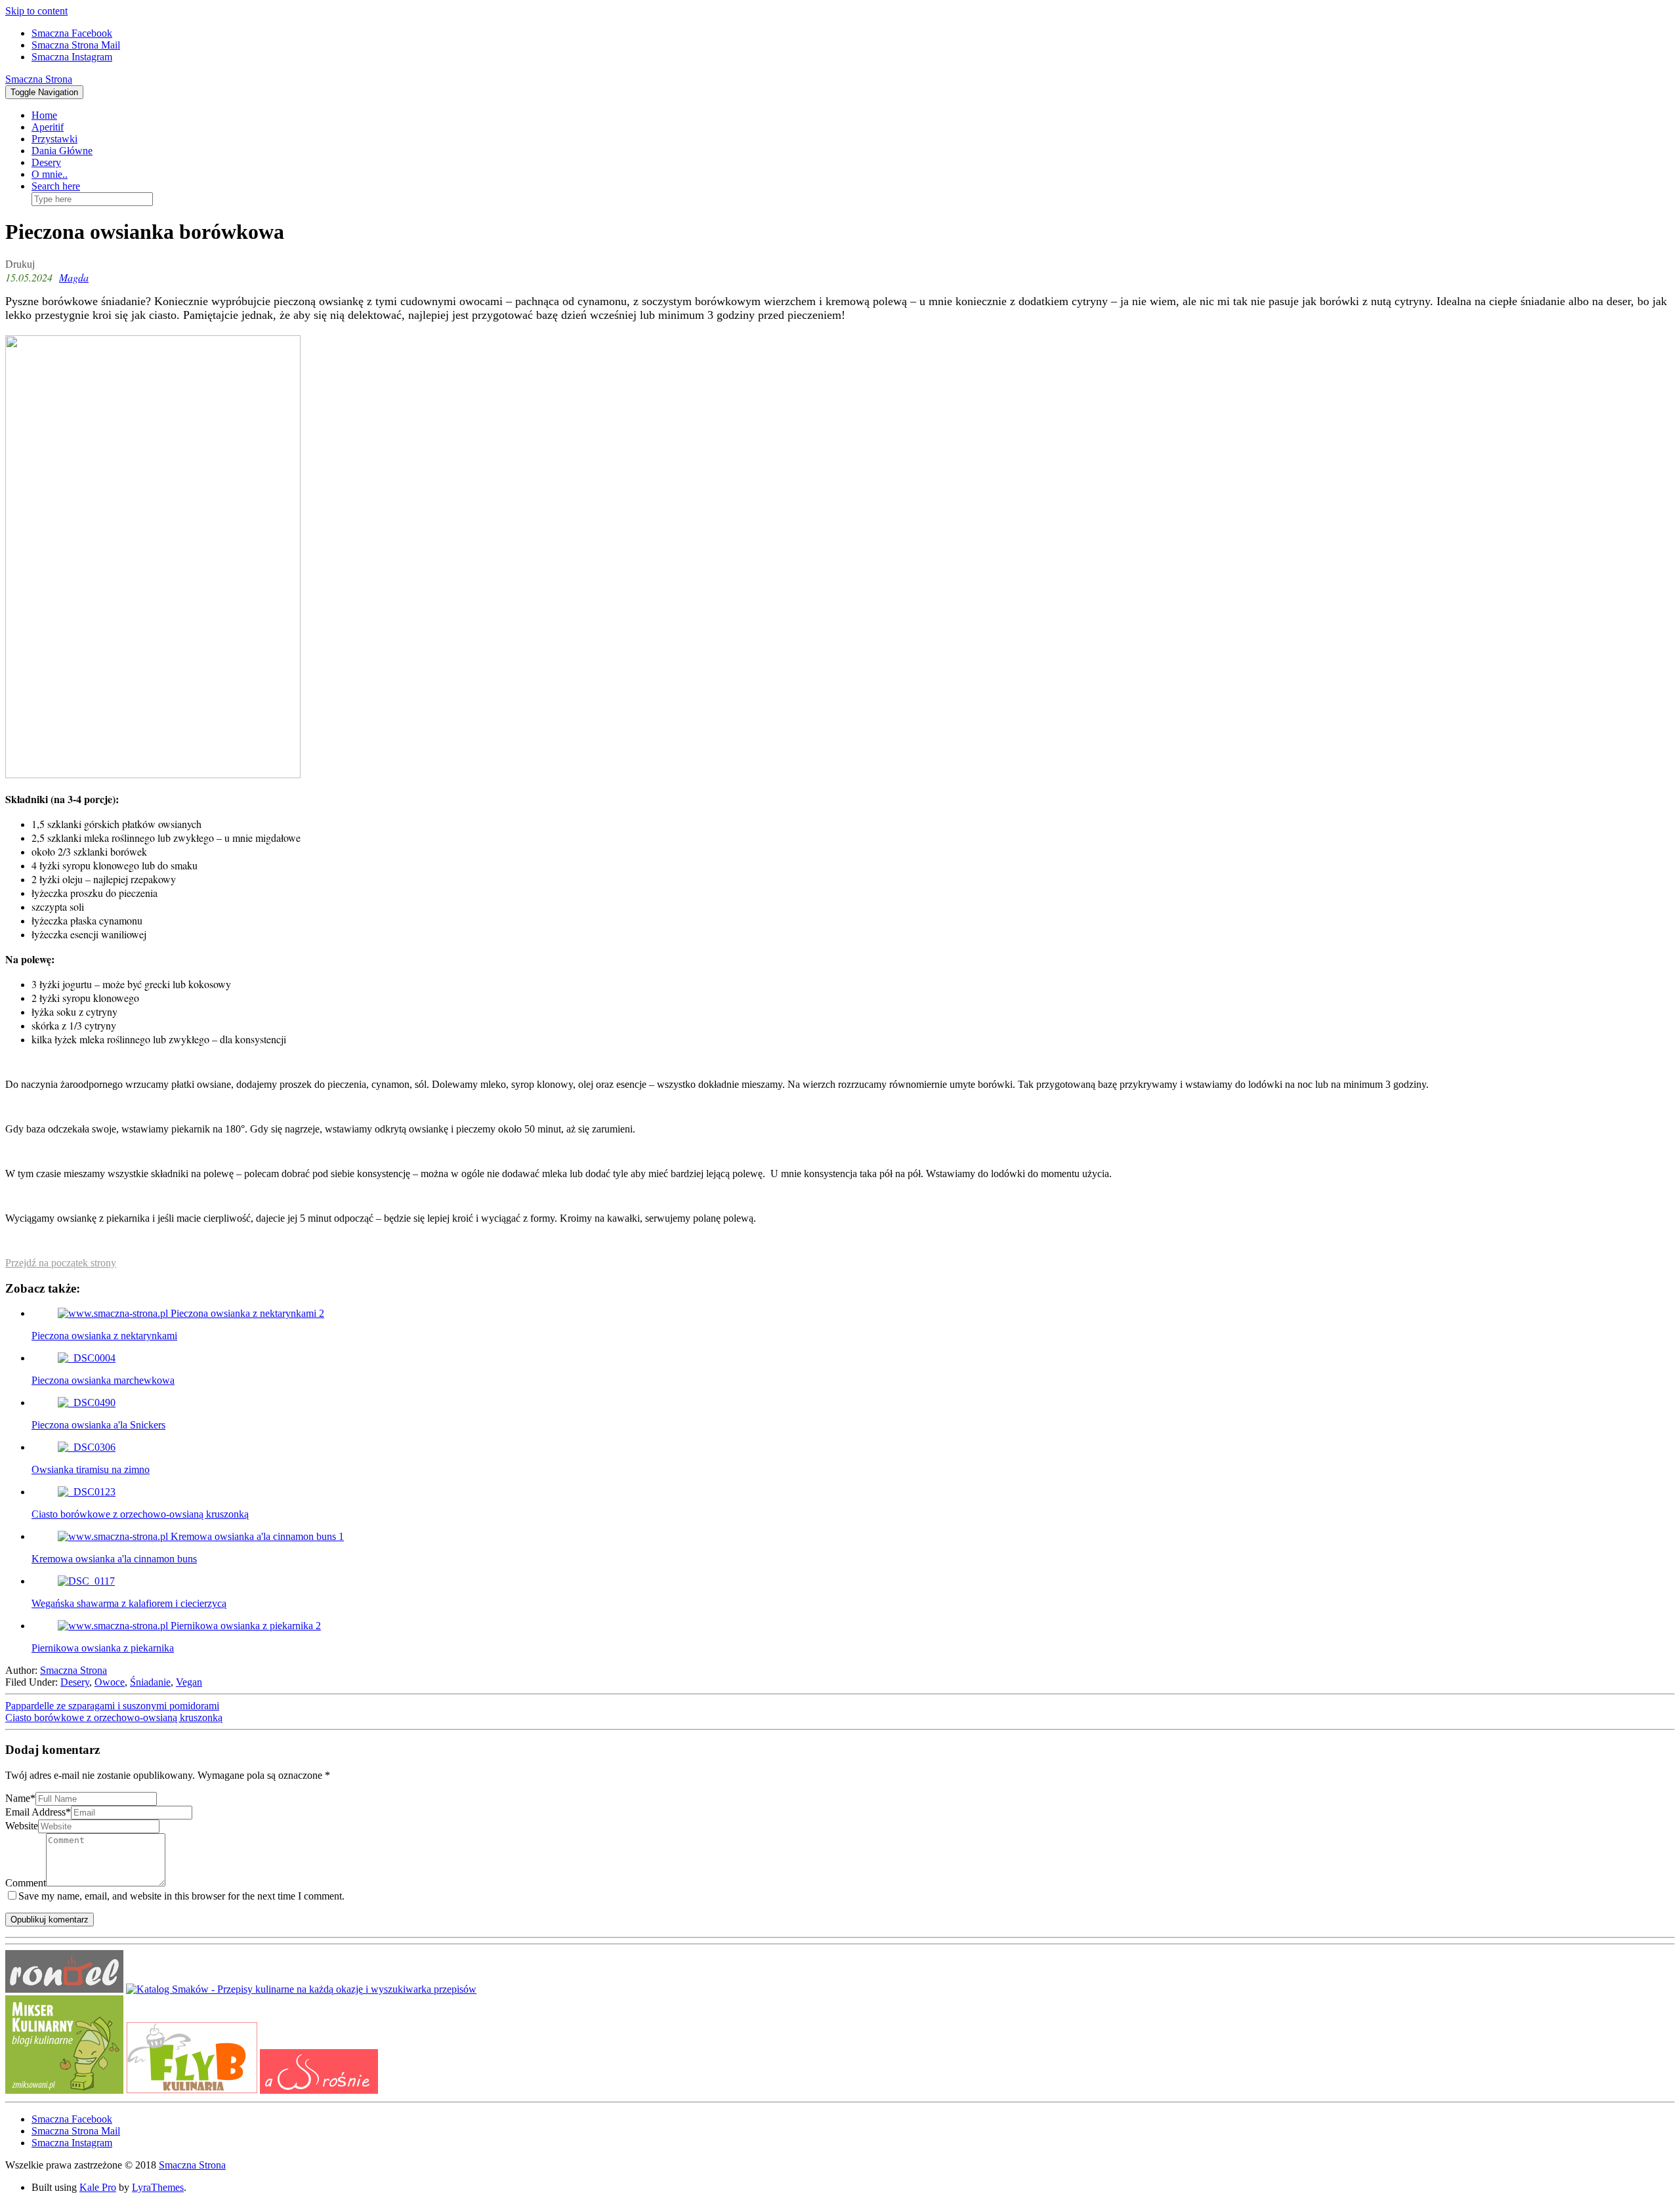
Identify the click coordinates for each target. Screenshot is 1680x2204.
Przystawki (54, 139)
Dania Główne (62, 151)
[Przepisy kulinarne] (64, 2090)
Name (20, 1798)
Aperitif (48, 127)
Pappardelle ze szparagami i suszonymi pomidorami (112, 1706)
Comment (26, 1883)
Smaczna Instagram (72, 57)
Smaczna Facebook (72, 33)
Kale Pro (98, 2187)
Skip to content (36, 11)
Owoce (110, 1682)
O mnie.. (50, 174)
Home (44, 115)
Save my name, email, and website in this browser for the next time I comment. (181, 1896)
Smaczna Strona (39, 79)
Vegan (189, 1682)
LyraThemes (158, 2187)
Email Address (38, 1812)
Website (22, 1826)
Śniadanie (150, 1682)
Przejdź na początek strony (61, 1263)
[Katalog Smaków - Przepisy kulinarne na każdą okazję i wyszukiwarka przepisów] (301, 1989)
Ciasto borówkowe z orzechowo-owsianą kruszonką (114, 1717)
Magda (74, 277)
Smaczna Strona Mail (76, 45)
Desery (46, 162)
